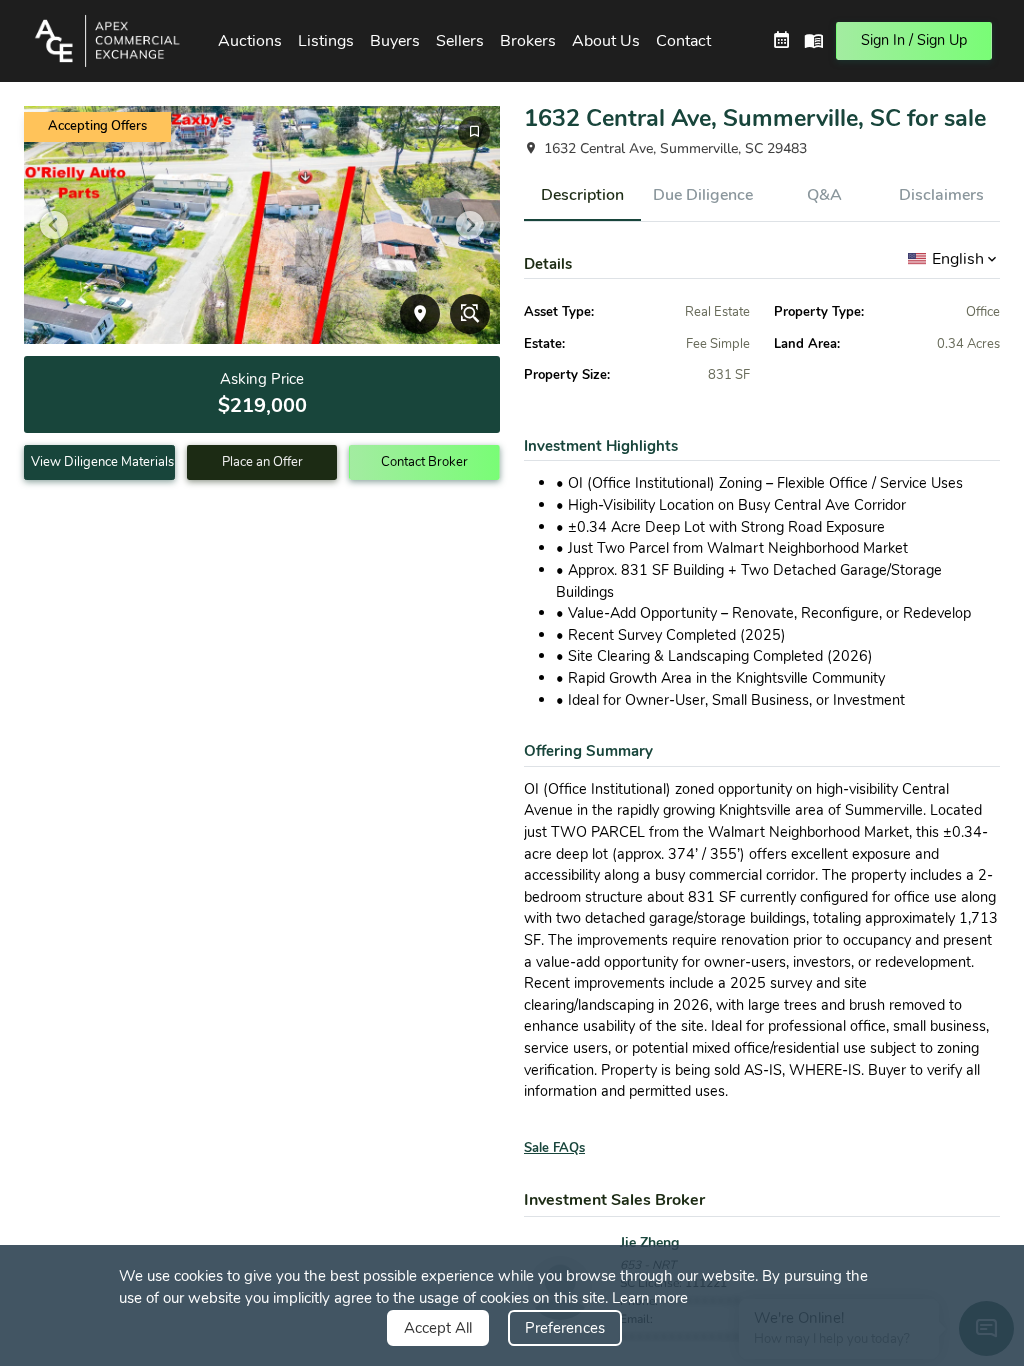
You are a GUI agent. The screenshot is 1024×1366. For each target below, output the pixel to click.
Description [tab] (582, 195)
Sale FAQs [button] (554, 1148)
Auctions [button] (250, 41)
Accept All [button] (438, 1328)
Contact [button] (683, 41)
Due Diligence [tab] (703, 195)
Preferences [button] (565, 1328)
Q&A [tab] (824, 195)
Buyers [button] (395, 41)
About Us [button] (606, 41)
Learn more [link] (650, 1298)
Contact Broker (424, 462)
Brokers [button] (528, 41)
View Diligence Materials (102, 462)
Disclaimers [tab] (941, 195)
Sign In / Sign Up (914, 40)
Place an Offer (262, 462)
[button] (113, 41)
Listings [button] (326, 41)
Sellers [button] (460, 41)
